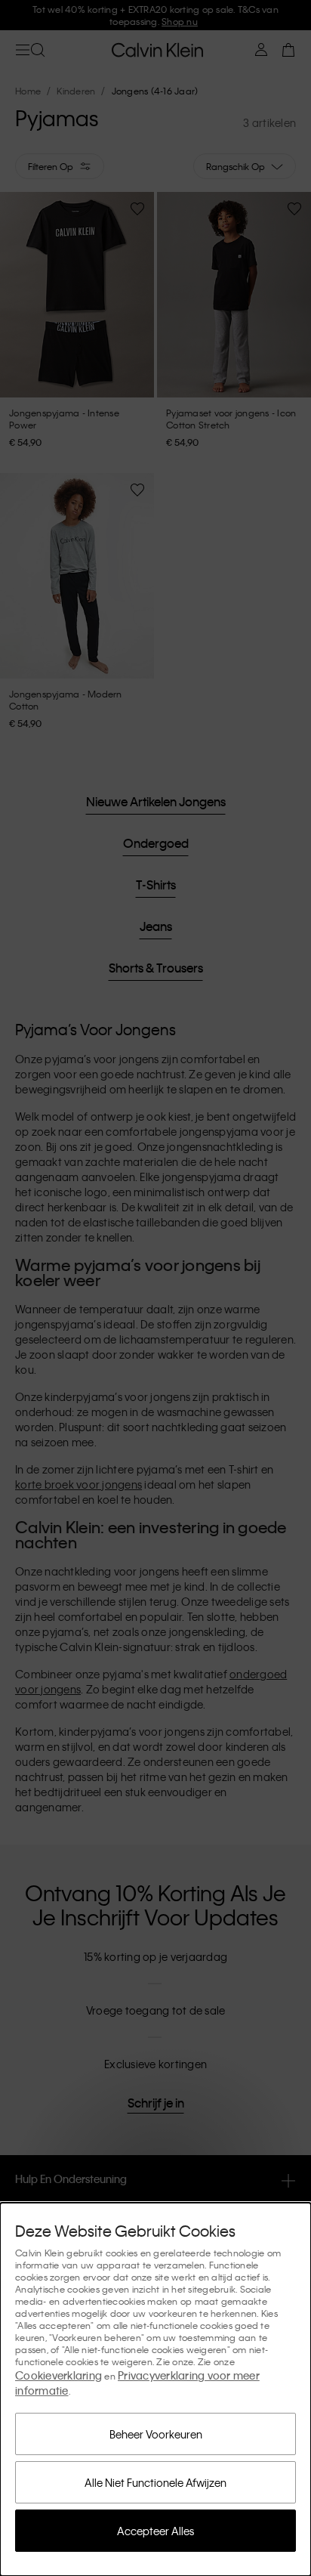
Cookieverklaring (59, 2375)
